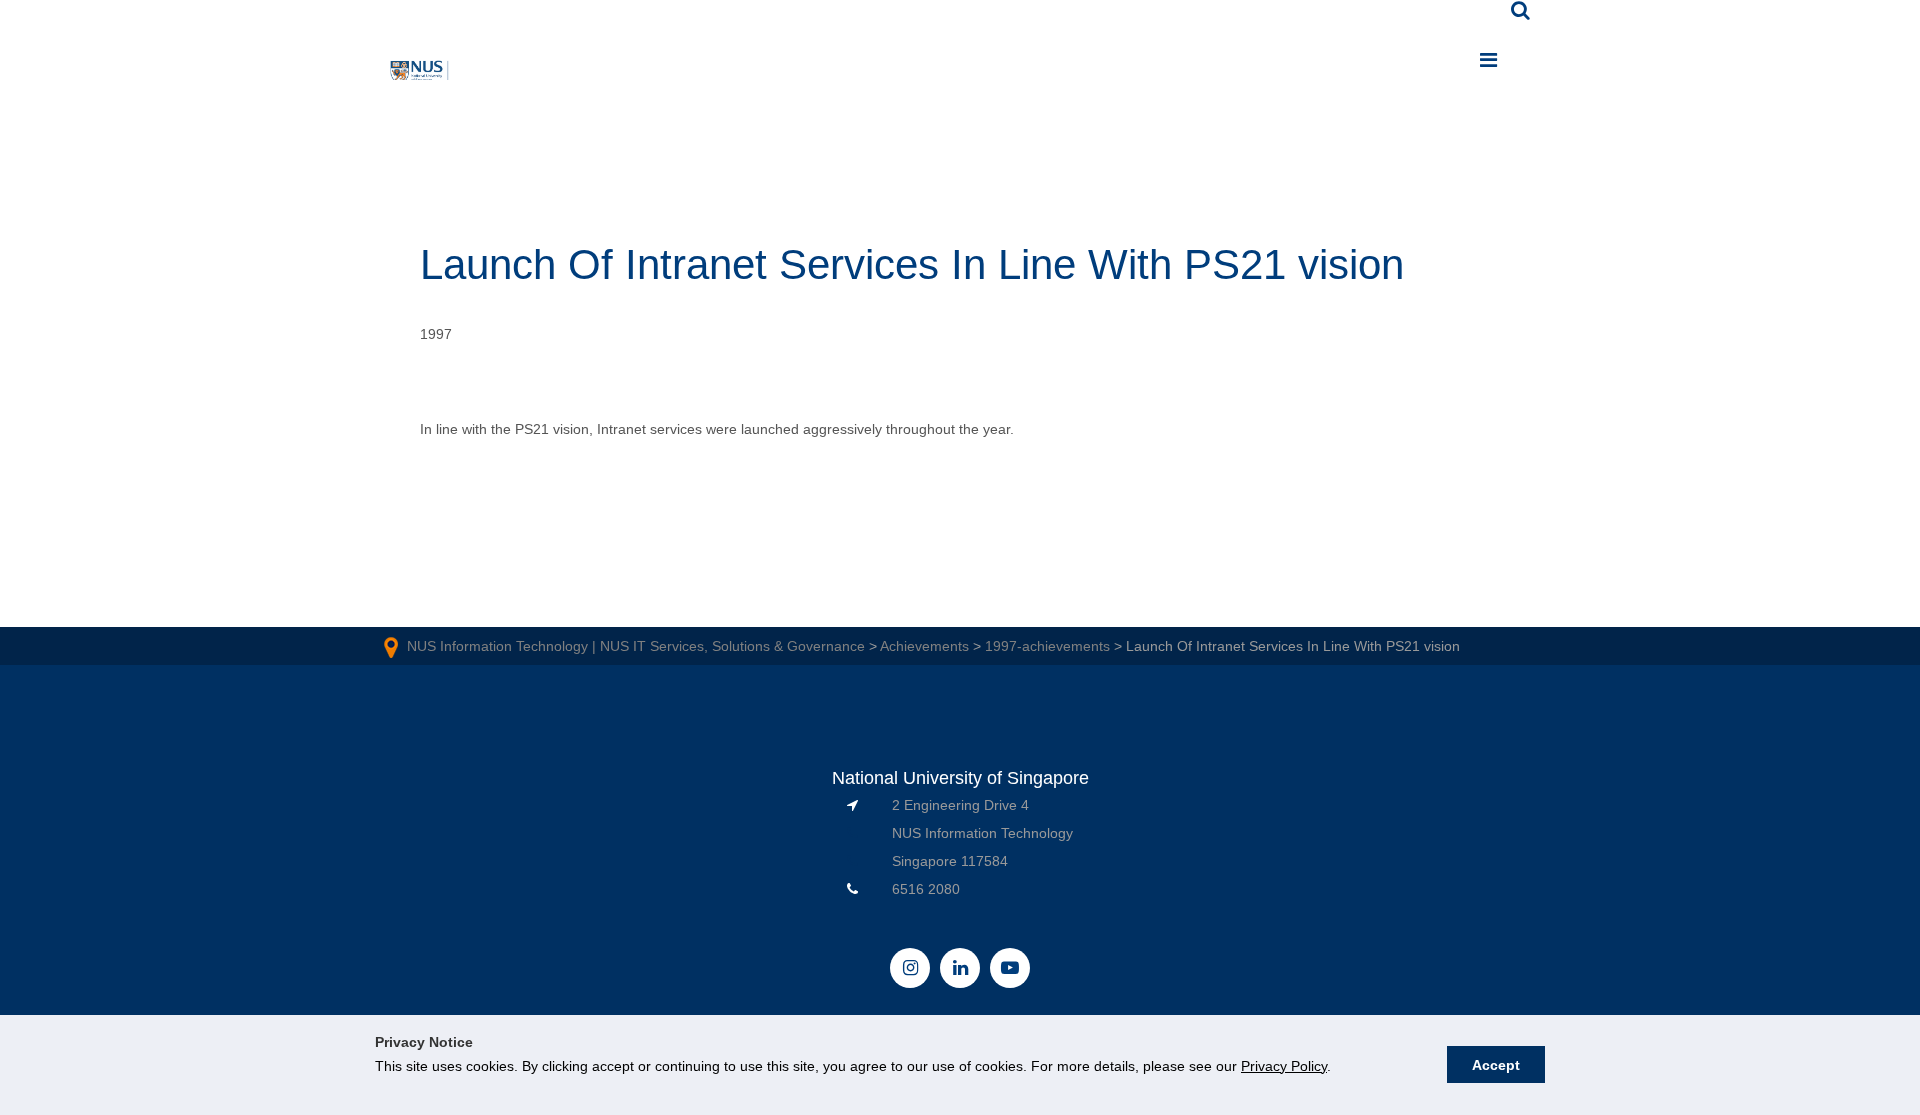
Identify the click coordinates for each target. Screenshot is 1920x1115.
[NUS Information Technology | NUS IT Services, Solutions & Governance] (420, 74)
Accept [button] (1496, 1065)
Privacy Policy (1284, 1066)
